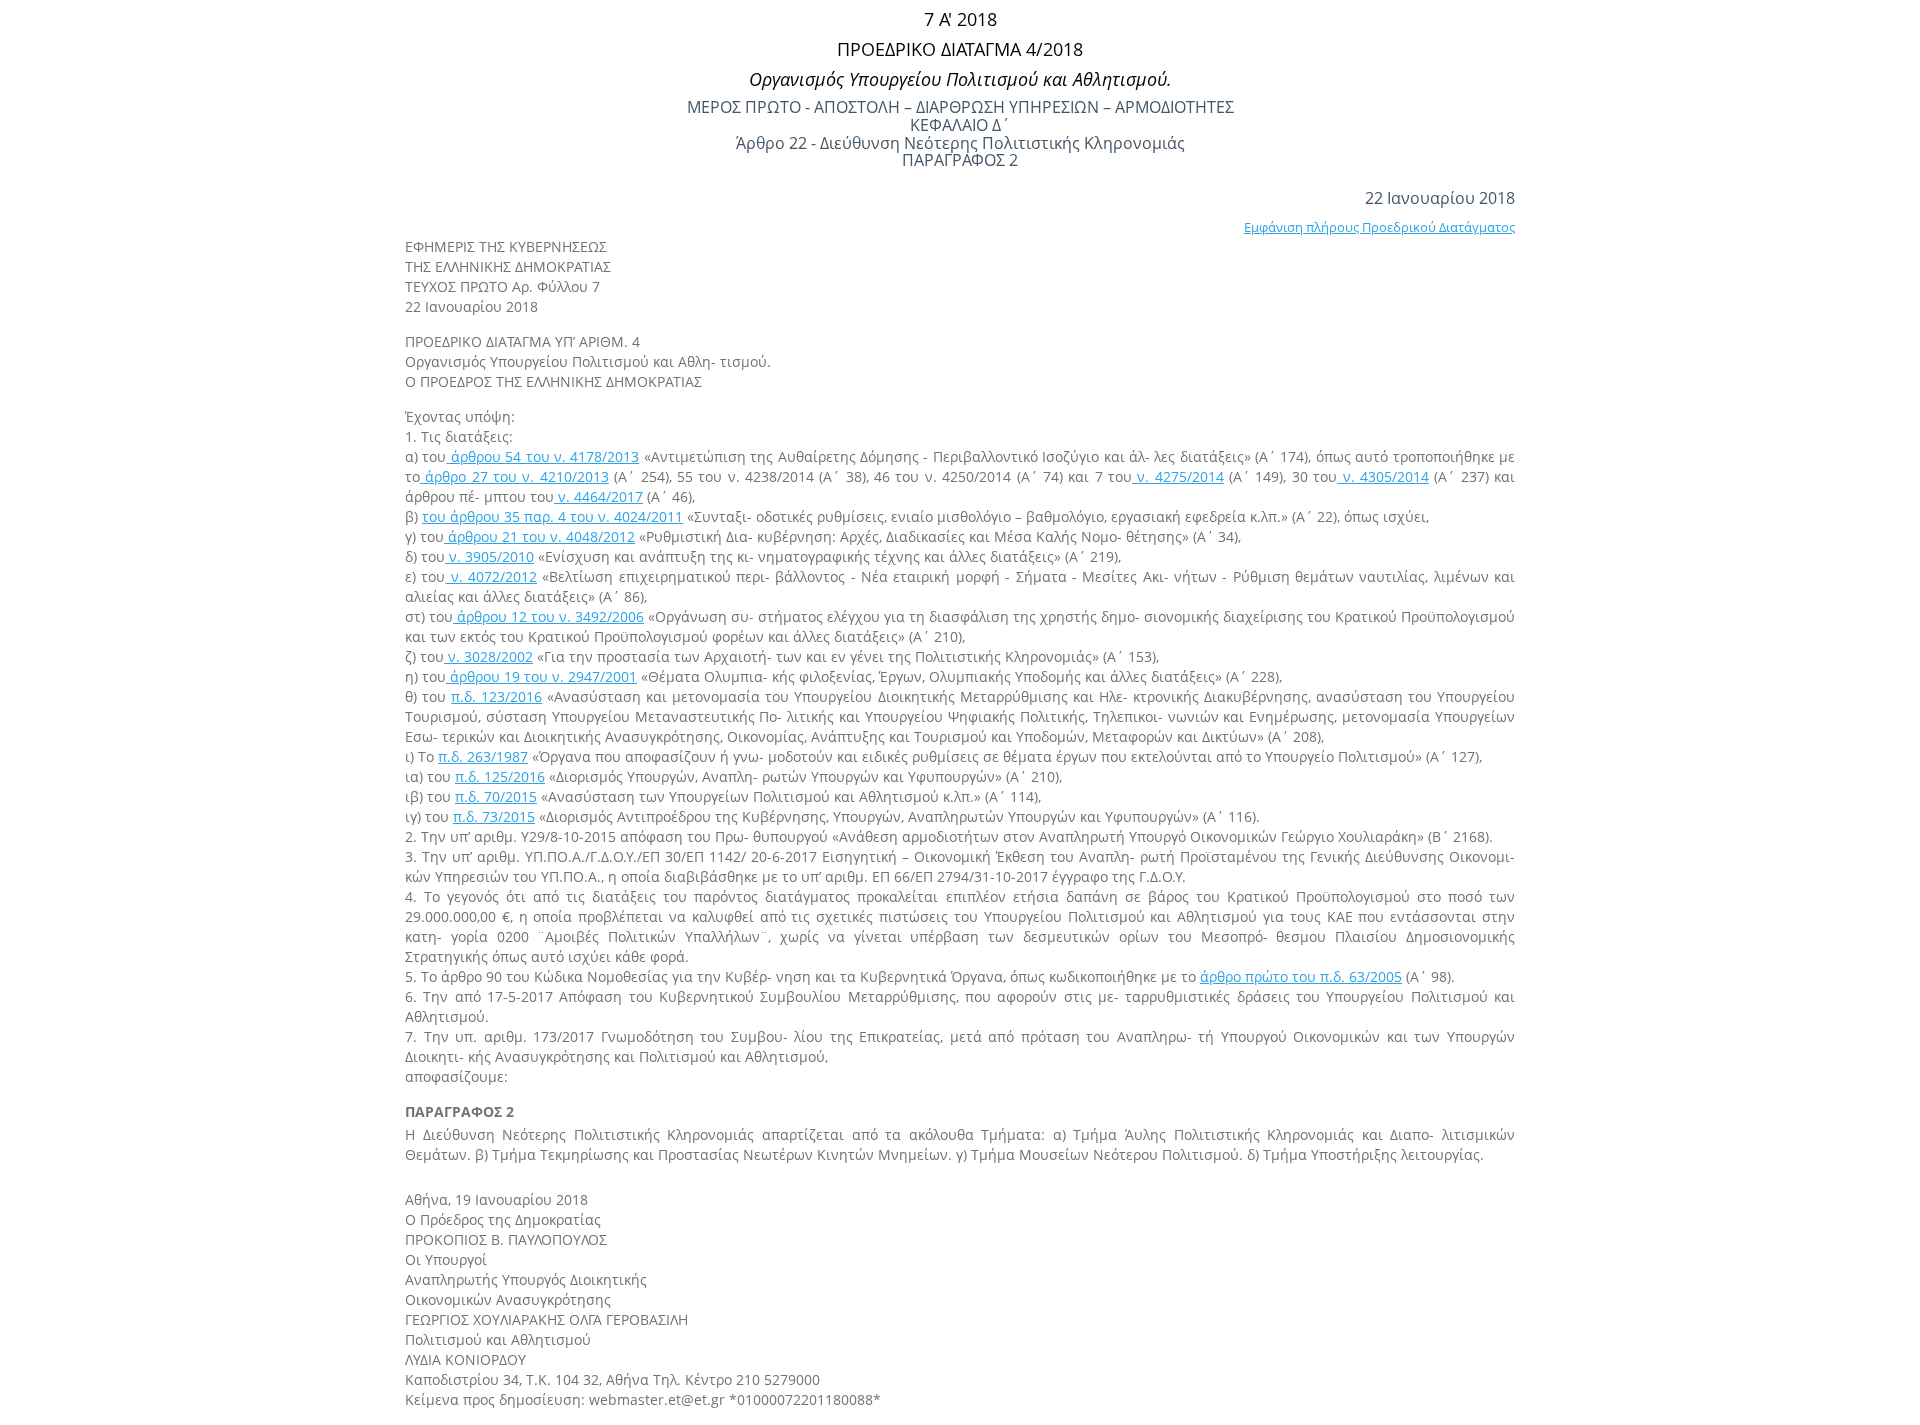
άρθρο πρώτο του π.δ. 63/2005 (1301, 976)
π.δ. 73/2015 (494, 816)
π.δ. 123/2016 (496, 696)
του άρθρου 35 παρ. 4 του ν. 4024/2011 (552, 516)
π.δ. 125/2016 (500, 776)
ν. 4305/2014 (1383, 476)
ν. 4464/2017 (598, 496)
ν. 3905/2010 (489, 556)
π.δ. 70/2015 (496, 796)
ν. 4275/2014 (1178, 476)
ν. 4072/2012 (491, 576)
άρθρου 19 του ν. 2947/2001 (541, 676)
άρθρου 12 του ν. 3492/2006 (548, 616)
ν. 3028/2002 (488, 656)
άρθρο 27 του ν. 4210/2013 (514, 476)
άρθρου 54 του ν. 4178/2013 (542, 456)
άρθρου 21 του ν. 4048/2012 (539, 536)
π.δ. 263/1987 (483, 756)
